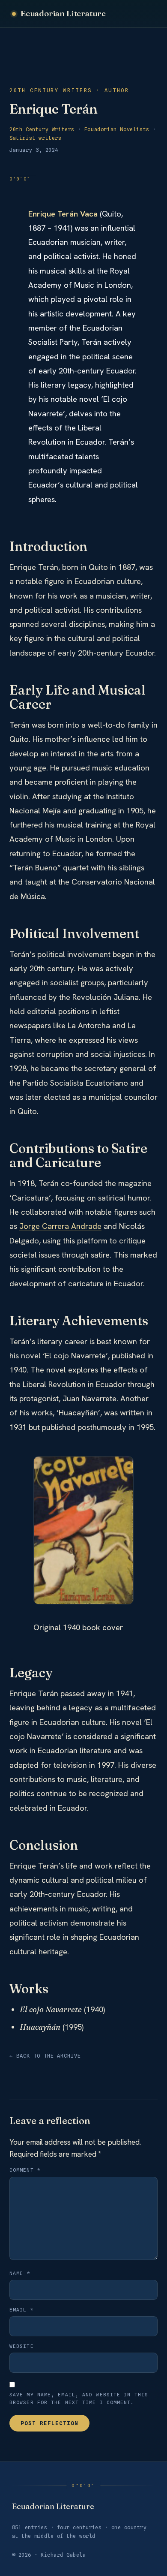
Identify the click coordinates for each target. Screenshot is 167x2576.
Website (22, 2346)
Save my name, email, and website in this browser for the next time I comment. (79, 2398)
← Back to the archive (45, 2056)
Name (20, 2273)
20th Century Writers (42, 129)
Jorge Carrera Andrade (60, 1226)
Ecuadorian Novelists (117, 129)
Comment (25, 2170)
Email (22, 2310)
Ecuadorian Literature (63, 13)
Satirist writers (36, 138)
